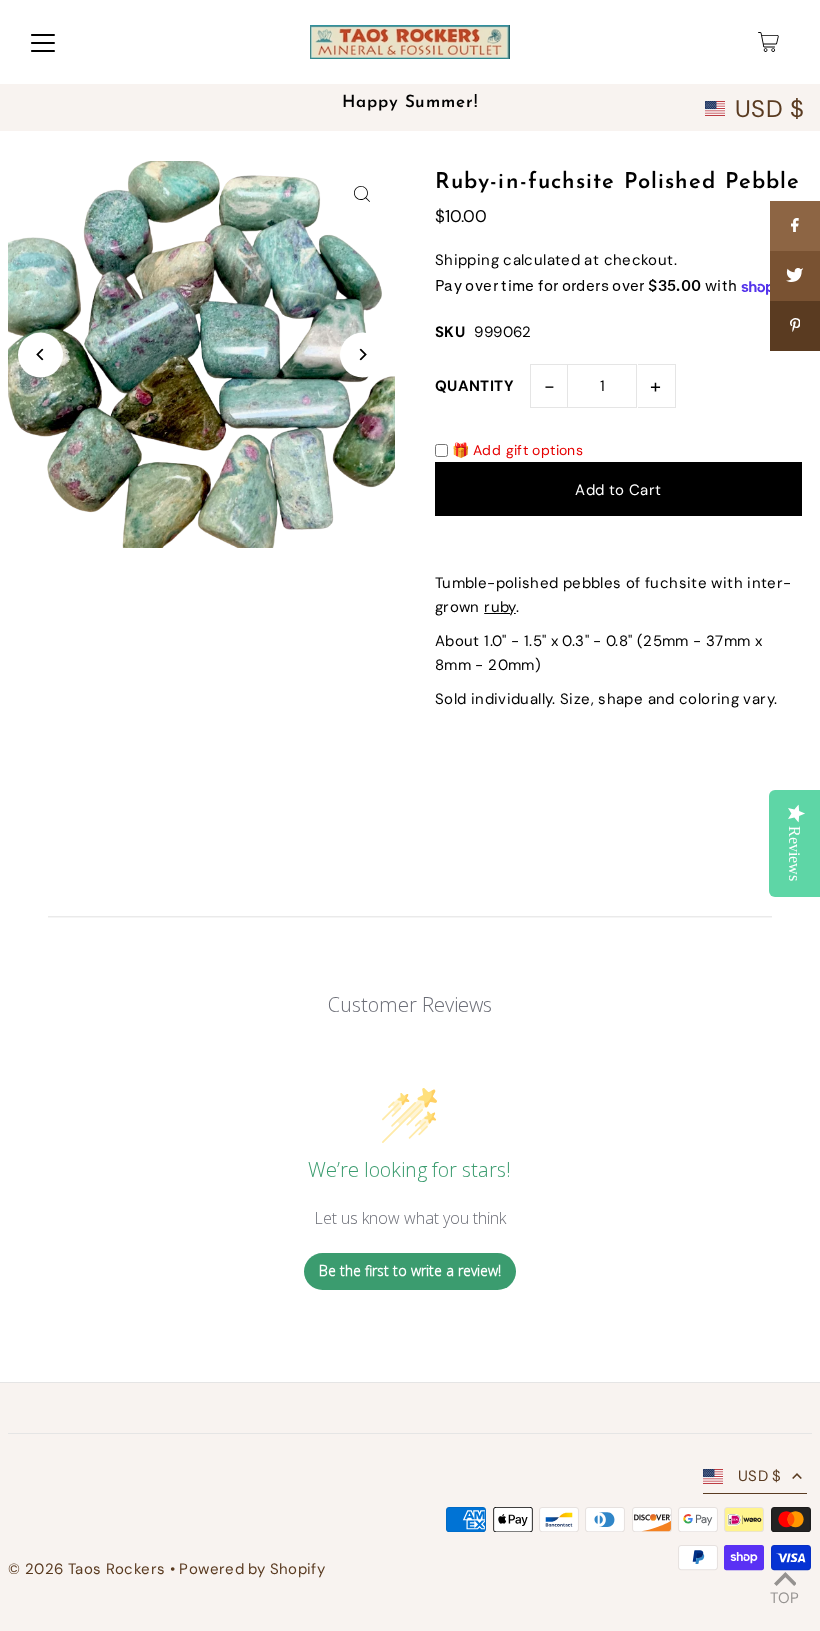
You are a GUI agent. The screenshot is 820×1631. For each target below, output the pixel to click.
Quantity (474, 386)
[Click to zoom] (362, 193)
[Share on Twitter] (795, 276)
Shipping (467, 260)
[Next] (362, 354)
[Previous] (40, 354)
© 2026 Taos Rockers (86, 1569)
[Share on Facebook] (795, 226)
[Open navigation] (43, 42)
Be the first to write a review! (410, 1270)
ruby (500, 607)
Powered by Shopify (252, 1569)
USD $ (770, 109)
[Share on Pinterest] (795, 326)
